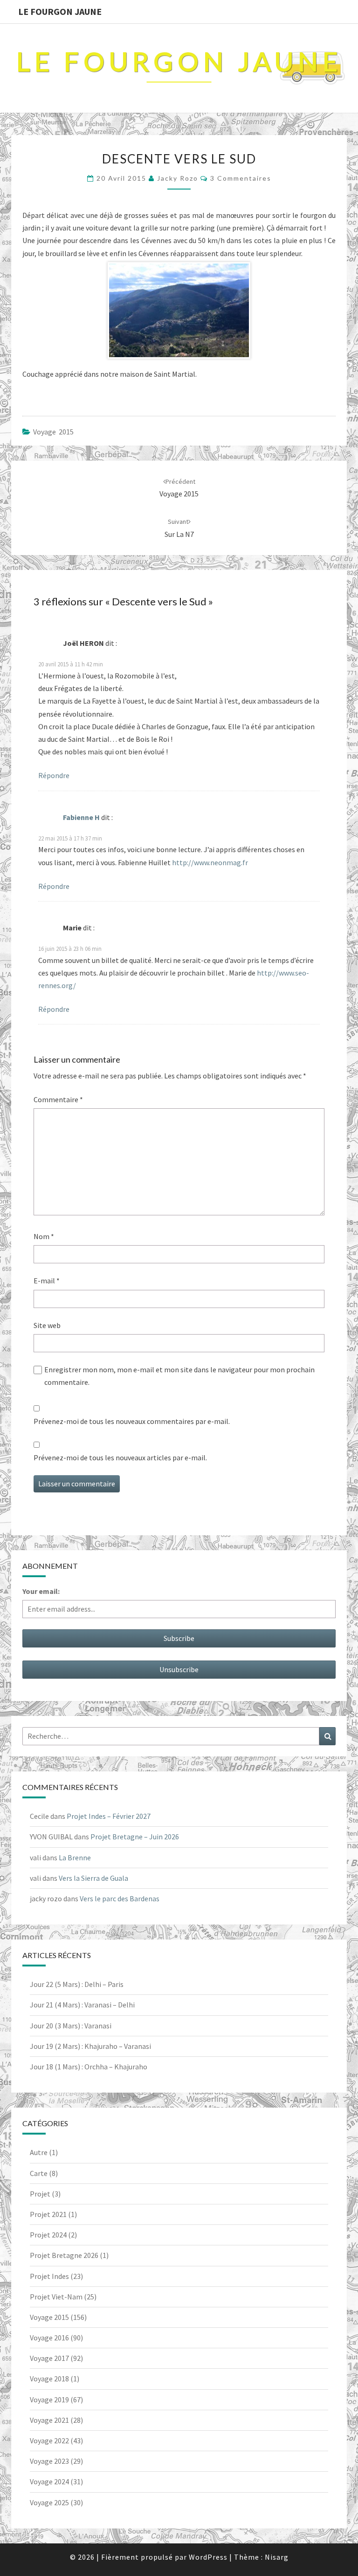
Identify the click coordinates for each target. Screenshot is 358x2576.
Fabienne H (81, 817)
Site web (47, 1325)
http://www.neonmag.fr (210, 862)
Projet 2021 (48, 2214)
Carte (39, 2173)
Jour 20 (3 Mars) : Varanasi (71, 2026)
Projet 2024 (48, 2235)
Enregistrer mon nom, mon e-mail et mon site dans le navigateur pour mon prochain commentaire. (179, 1376)
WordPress (208, 2557)
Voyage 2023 (49, 2461)
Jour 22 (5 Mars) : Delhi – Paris (77, 1984)
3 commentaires (241, 178)
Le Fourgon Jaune (60, 11)
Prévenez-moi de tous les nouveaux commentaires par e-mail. (132, 1421)
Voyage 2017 (49, 2358)
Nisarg (277, 2557)
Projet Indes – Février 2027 (109, 1816)
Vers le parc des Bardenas (120, 1898)
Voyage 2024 (49, 2481)
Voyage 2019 (49, 2400)
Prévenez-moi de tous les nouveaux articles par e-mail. (120, 1457)
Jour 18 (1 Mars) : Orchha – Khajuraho (89, 2067)
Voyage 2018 (49, 2379)
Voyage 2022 (49, 2440)
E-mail (47, 1281)
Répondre (54, 775)
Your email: (41, 1591)
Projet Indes (49, 2276)
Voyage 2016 (49, 2338)
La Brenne (75, 1857)
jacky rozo (178, 178)
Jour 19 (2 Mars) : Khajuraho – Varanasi (90, 2046)
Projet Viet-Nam (56, 2297)
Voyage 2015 (53, 432)
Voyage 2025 (49, 2502)
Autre (39, 2152)
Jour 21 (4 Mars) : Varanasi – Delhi (82, 2005)
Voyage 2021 (49, 2420)
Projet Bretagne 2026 (64, 2255)
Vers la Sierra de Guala (93, 1878)
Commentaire (58, 1099)
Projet (40, 2194)
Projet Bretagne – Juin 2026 (135, 1837)
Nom (44, 1236)
